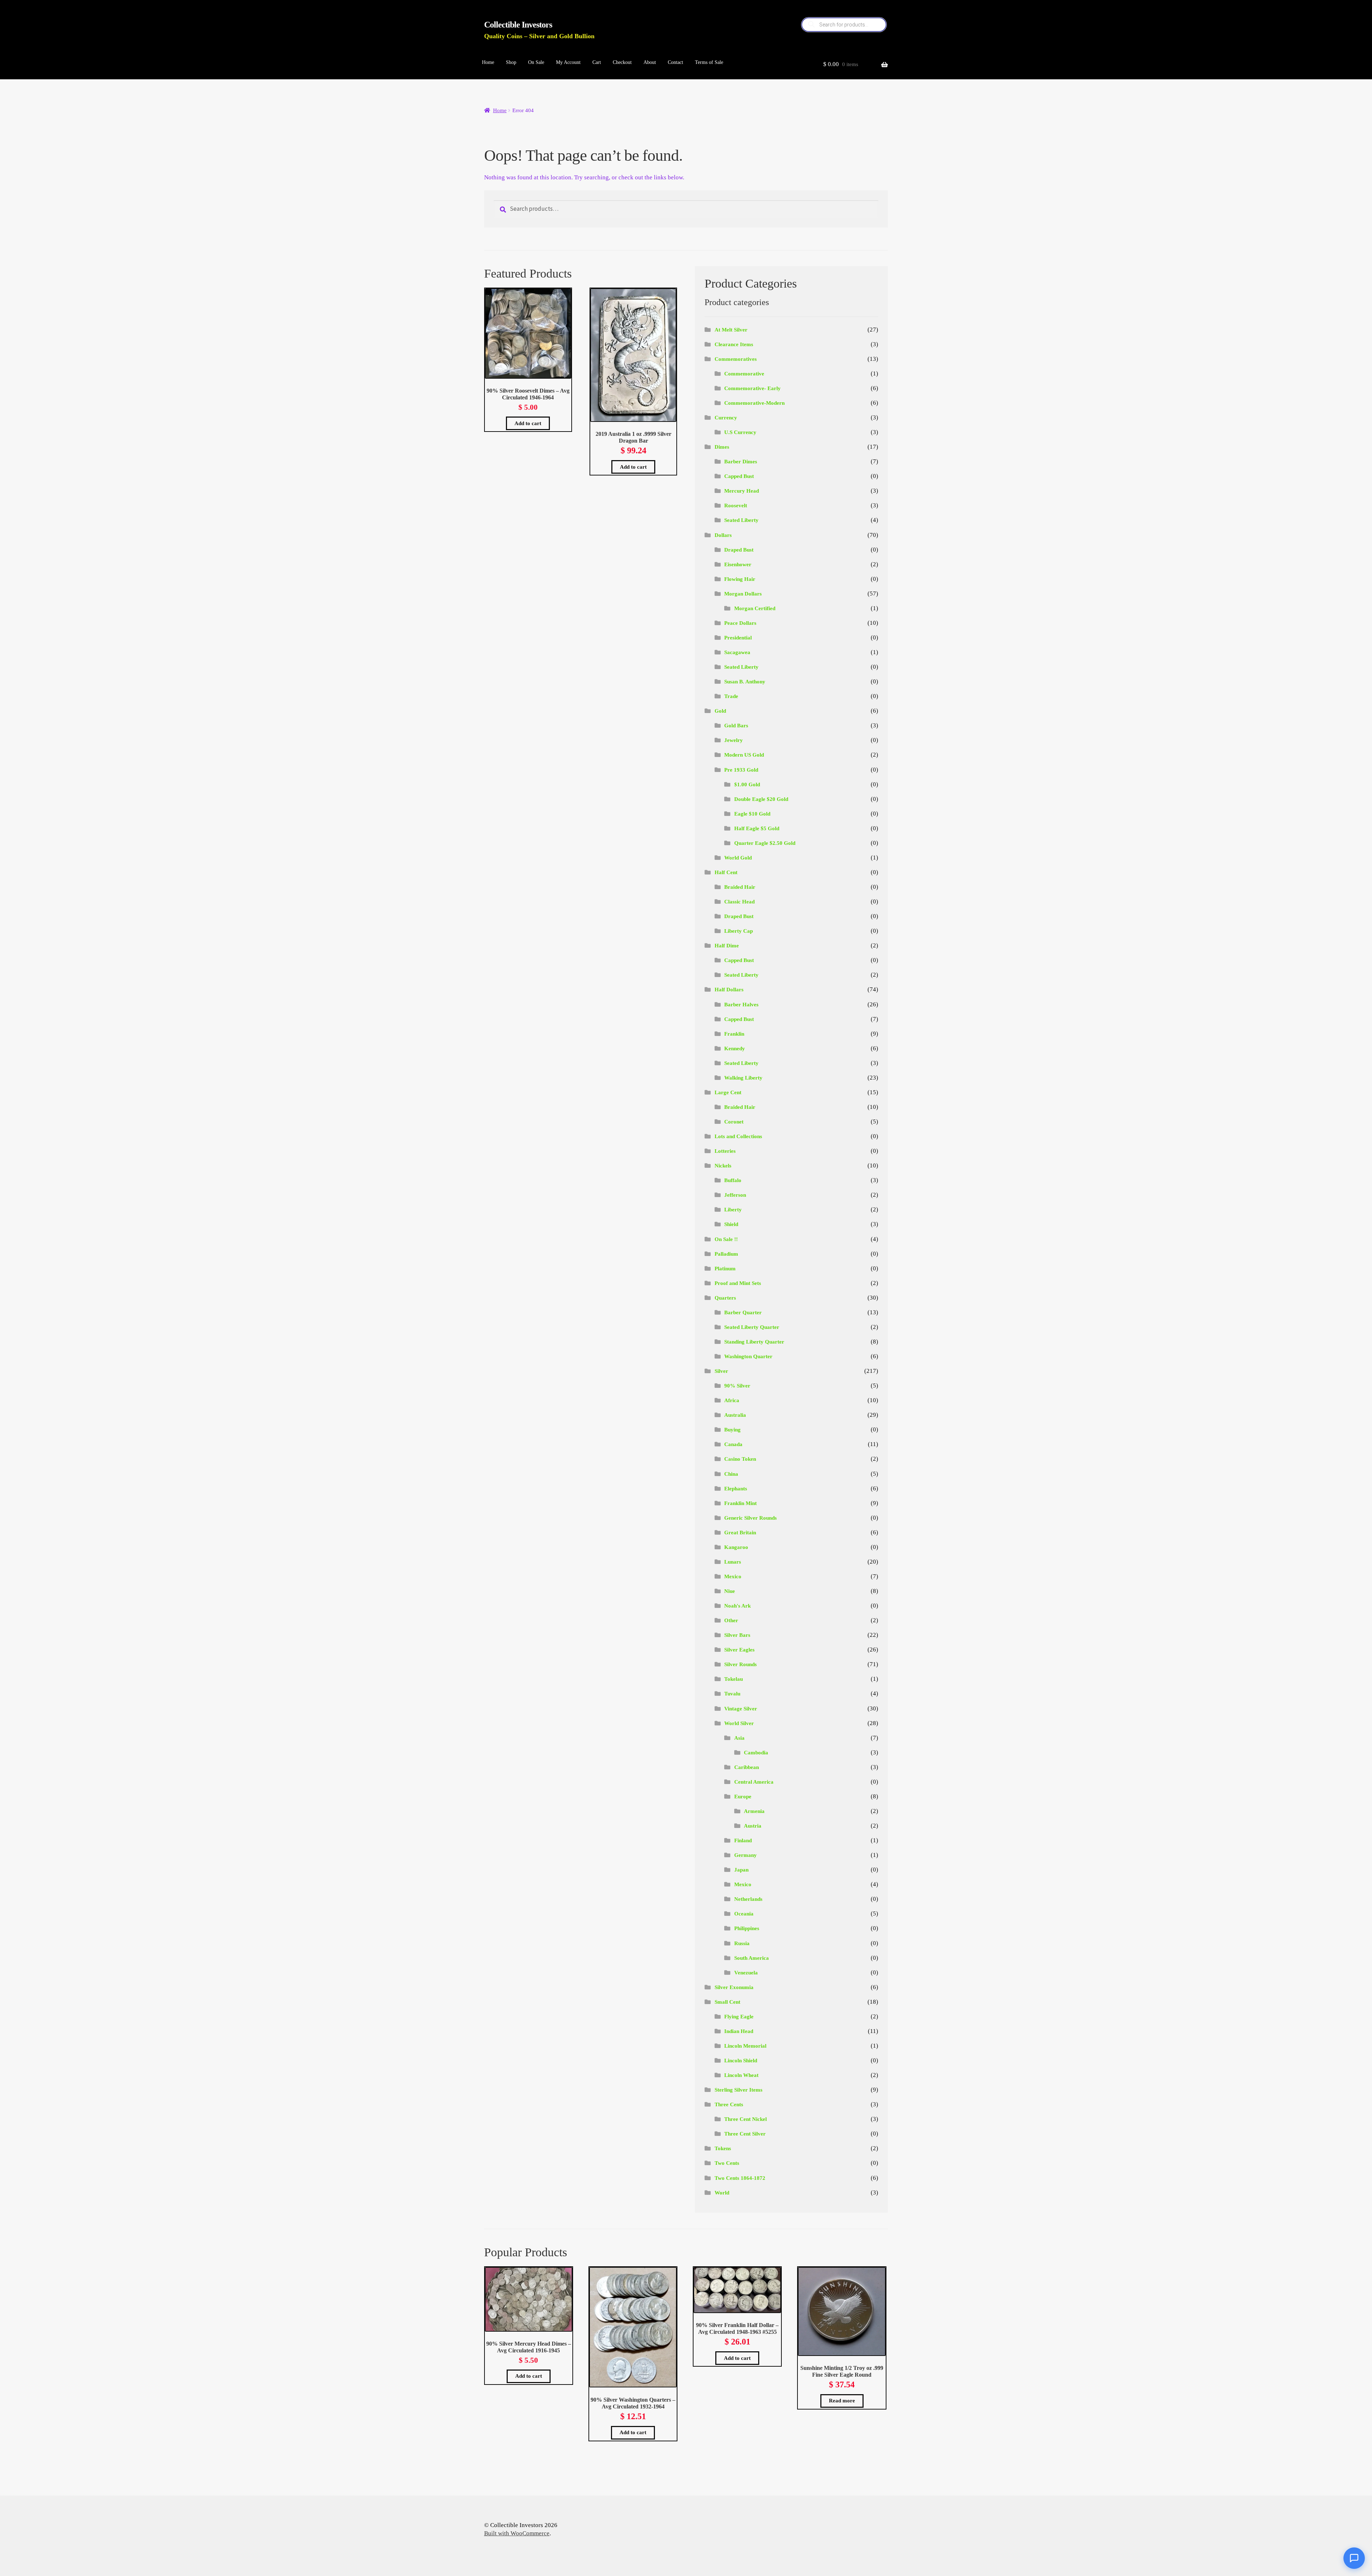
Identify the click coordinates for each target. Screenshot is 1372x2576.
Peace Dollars (740, 623)
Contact (675, 62)
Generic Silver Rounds (750, 1518)
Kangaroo (736, 1547)
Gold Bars (736, 726)
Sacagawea (737, 652)
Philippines (747, 1928)
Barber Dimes (741, 462)
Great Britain (740, 1533)
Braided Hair (740, 887)
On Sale (536, 62)
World (722, 2193)
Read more (842, 2401)
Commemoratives (736, 359)
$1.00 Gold (747, 784)
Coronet (734, 1122)
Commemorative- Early (752, 388)
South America (752, 1958)
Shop (511, 62)
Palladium (726, 1254)
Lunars (733, 1562)
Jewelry (734, 740)
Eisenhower (738, 564)
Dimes (722, 447)
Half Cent (726, 872)
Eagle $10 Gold (752, 814)
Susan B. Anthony (745, 682)
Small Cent (727, 2002)
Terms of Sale (709, 62)
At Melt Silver (731, 330)
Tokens (723, 2148)
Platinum (725, 1269)
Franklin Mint (740, 1503)
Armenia (754, 1811)
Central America (754, 1782)
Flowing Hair (740, 579)
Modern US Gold (744, 755)
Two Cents (727, 2163)
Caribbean (747, 1767)
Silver (721, 1371)
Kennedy (735, 1048)
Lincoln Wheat (741, 2075)
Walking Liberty (743, 1078)
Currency (726, 418)
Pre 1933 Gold (741, 770)
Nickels (723, 1166)
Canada (733, 1444)
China (731, 1474)
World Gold (738, 858)
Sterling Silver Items (739, 2090)
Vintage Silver (741, 1709)
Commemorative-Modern (754, 403)
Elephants (736, 1489)
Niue (730, 1591)
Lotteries (725, 1151)
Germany (745, 1855)
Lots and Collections (738, 1136)
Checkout (622, 62)
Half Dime (727, 946)
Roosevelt (736, 505)
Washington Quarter (748, 1356)
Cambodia (756, 1753)
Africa (732, 1400)
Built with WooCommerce (517, 2533)
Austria (753, 1826)
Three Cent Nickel (745, 2119)
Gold (720, 711)
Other (731, 1620)
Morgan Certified (755, 608)
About (650, 62)
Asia (739, 1738)
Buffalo (733, 1180)
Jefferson (735, 1195)
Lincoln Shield (741, 2061)
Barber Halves (741, 1005)
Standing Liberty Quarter (754, 1342)
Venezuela (746, 1973)
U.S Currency (740, 432)
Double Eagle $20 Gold (761, 799)
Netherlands (748, 1899)
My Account (568, 62)
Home (488, 62)
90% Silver (737, 1386)
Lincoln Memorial (745, 2046)
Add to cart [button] (528, 423)
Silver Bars (737, 1635)
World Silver (739, 1723)
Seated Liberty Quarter (752, 1327)
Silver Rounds (740, 1664)
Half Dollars (729, 990)
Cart (597, 62)
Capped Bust (739, 476)
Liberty (733, 1210)
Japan (741, 1870)
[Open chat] (1354, 2558)
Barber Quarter (743, 1312)
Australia (735, 1415)
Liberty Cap (739, 931)
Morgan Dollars (743, 594)
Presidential (738, 638)
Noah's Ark (737, 1606)
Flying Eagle (739, 2017)
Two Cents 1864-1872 (740, 2178)
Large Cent (728, 1092)
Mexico (733, 1576)
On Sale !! (726, 1239)
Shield (731, 1224)
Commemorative (744, 374)
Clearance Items (734, 344)
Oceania (744, 1914)
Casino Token (740, 1459)
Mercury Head (742, 491)
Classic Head (739, 902)
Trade (731, 696)
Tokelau (734, 1679)
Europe (743, 1797)
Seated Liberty (741, 520)
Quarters (725, 1298)
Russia (742, 1943)
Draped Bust (739, 550)
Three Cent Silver (745, 2134)
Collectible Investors (518, 25)
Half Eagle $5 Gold (757, 828)
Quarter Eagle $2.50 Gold (765, 843)
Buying (732, 1430)
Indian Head (739, 2031)
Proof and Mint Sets (738, 1283)
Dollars (723, 535)
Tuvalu (732, 1694)
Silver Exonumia (734, 1987)
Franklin (734, 1034)
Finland (743, 1840)
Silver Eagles (739, 1650)
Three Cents (729, 2104)
